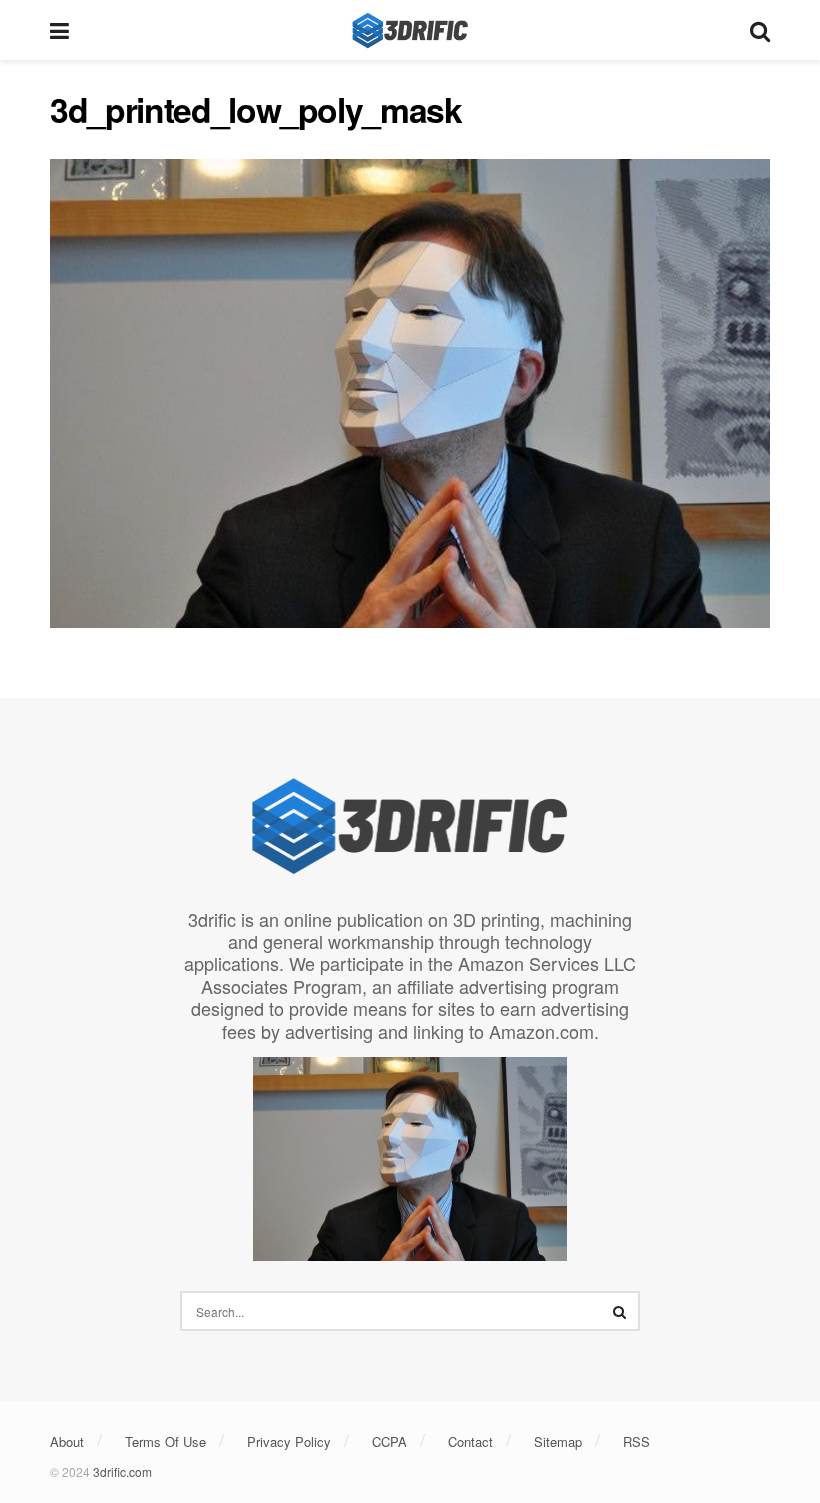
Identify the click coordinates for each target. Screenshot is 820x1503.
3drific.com (122, 1471)
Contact (470, 1441)
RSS (636, 1441)
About (67, 1441)
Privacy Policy (289, 1441)
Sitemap (558, 1441)
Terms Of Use (165, 1441)
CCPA (389, 1441)
